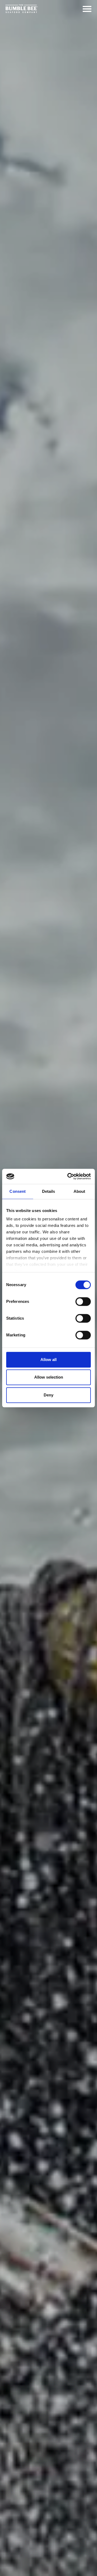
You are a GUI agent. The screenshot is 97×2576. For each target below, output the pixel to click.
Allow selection (49, 1377)
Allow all (48, 1360)
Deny (48, 1395)
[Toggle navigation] (87, 9)
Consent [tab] (18, 1191)
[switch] (83, 1302)
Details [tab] (49, 1191)
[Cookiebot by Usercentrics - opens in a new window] (68, 1176)
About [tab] (79, 1191)
